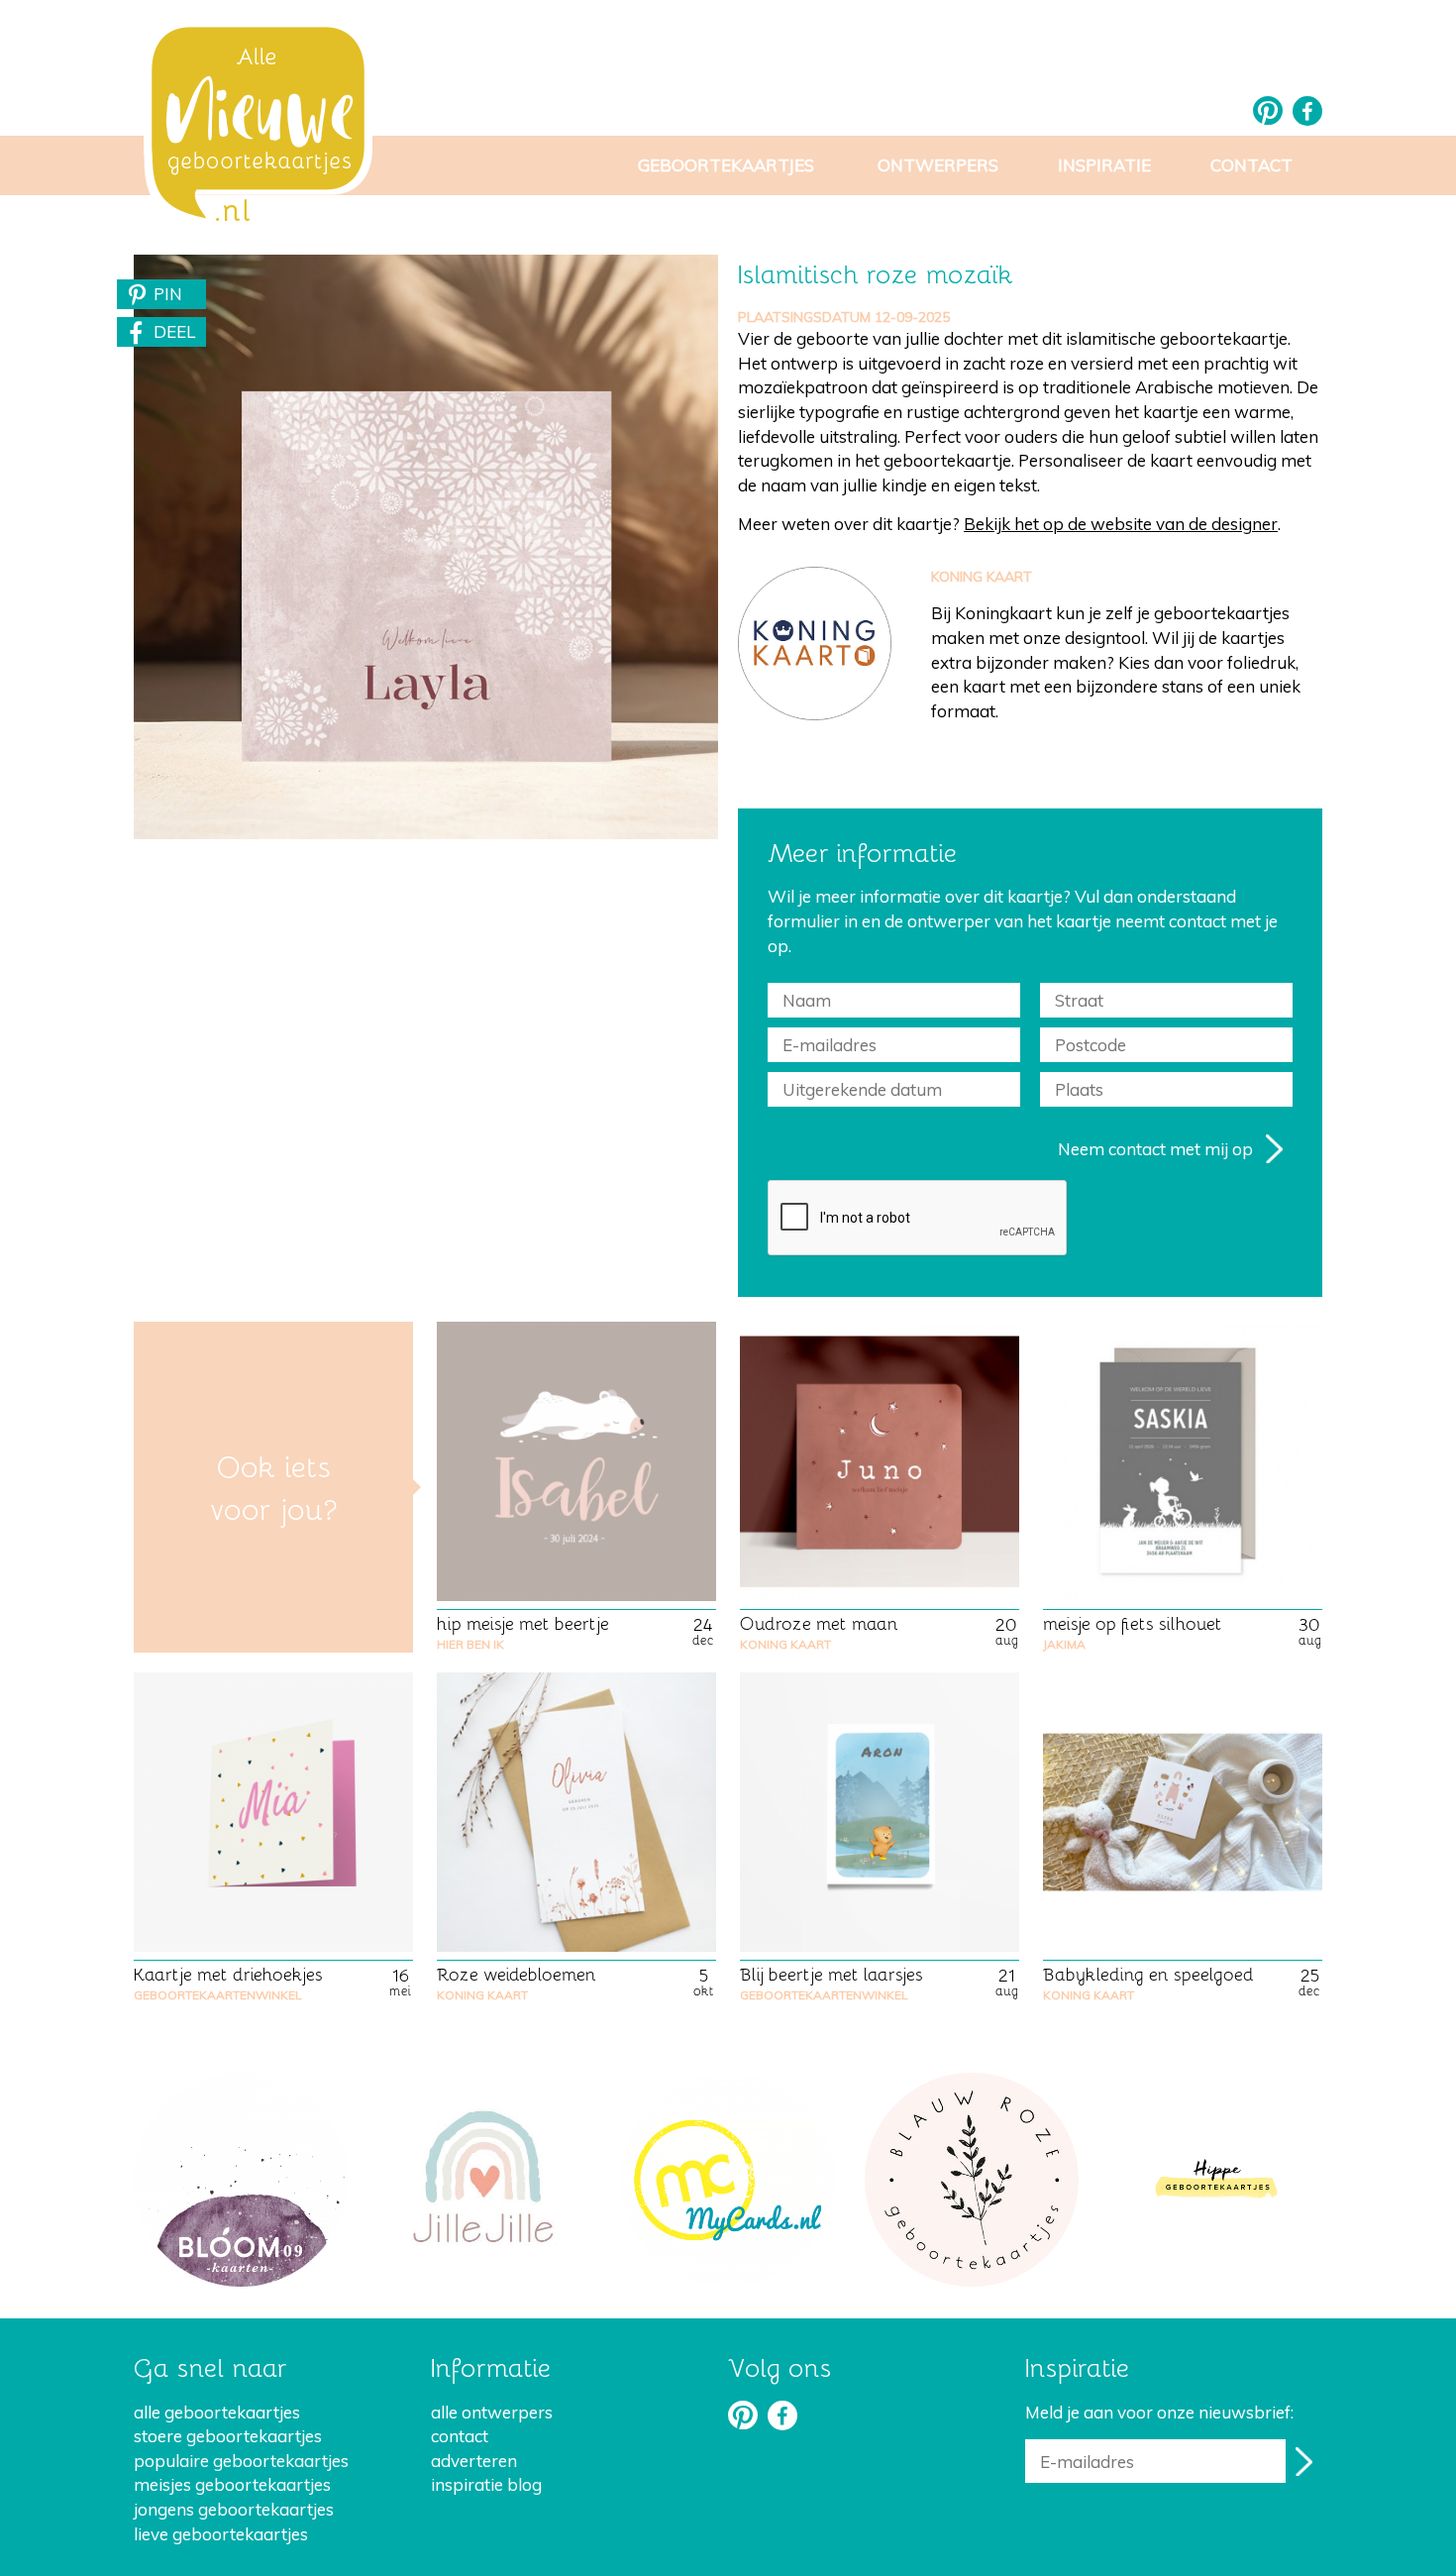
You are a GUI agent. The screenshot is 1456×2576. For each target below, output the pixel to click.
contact (460, 2436)
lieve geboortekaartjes (221, 2534)
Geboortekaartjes (726, 165)
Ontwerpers (938, 165)
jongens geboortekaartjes (234, 2509)
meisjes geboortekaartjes (232, 2484)
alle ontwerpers (492, 2412)
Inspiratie (1104, 165)
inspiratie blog (486, 2484)
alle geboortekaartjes (217, 2412)
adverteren (474, 2461)
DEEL (174, 331)
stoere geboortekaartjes (228, 2436)
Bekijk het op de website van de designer (1121, 524)
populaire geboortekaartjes (241, 2461)
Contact (1251, 165)
